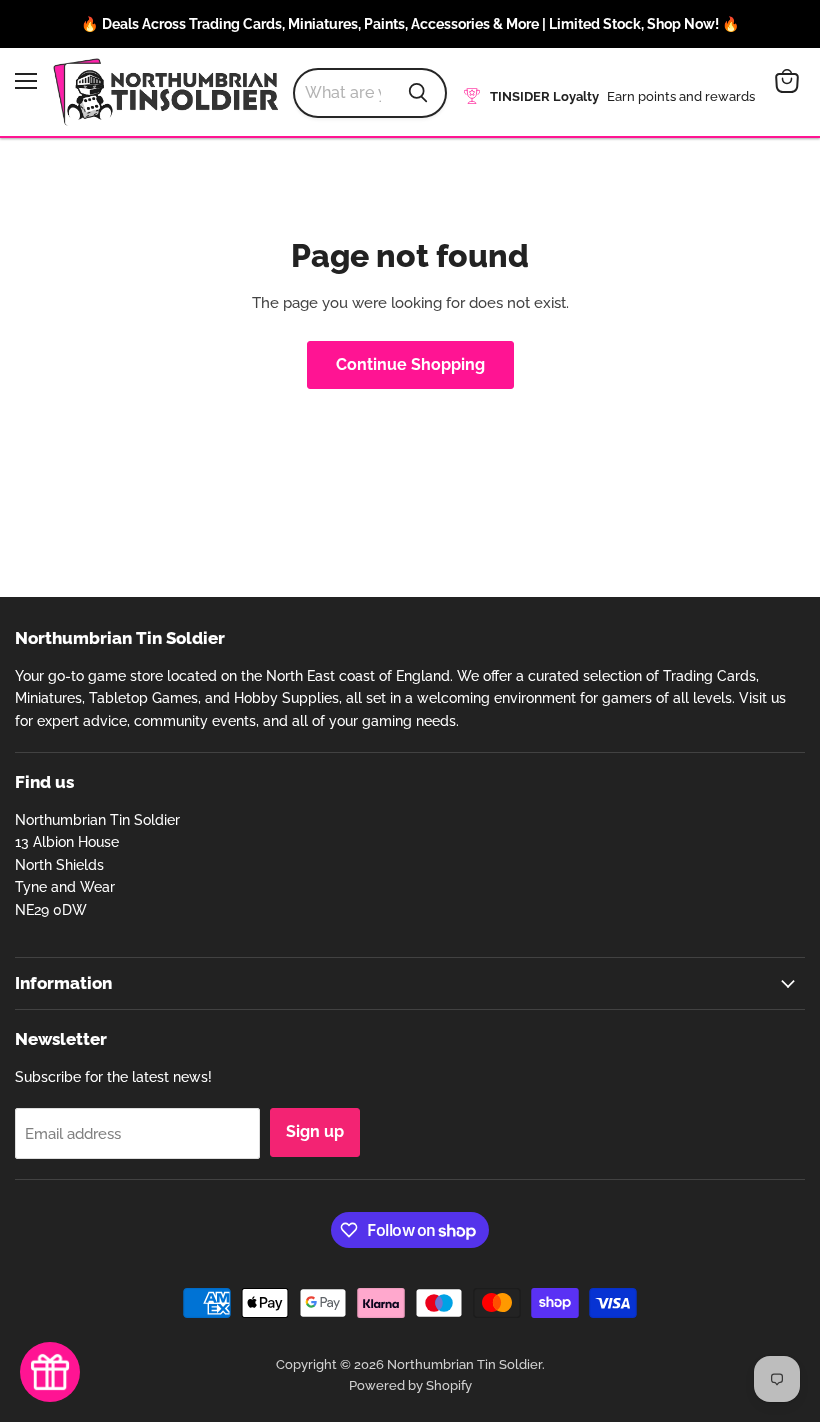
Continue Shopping (410, 364)
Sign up (315, 1131)
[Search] (418, 93)
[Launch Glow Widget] (50, 1372)
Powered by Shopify (410, 1385)
